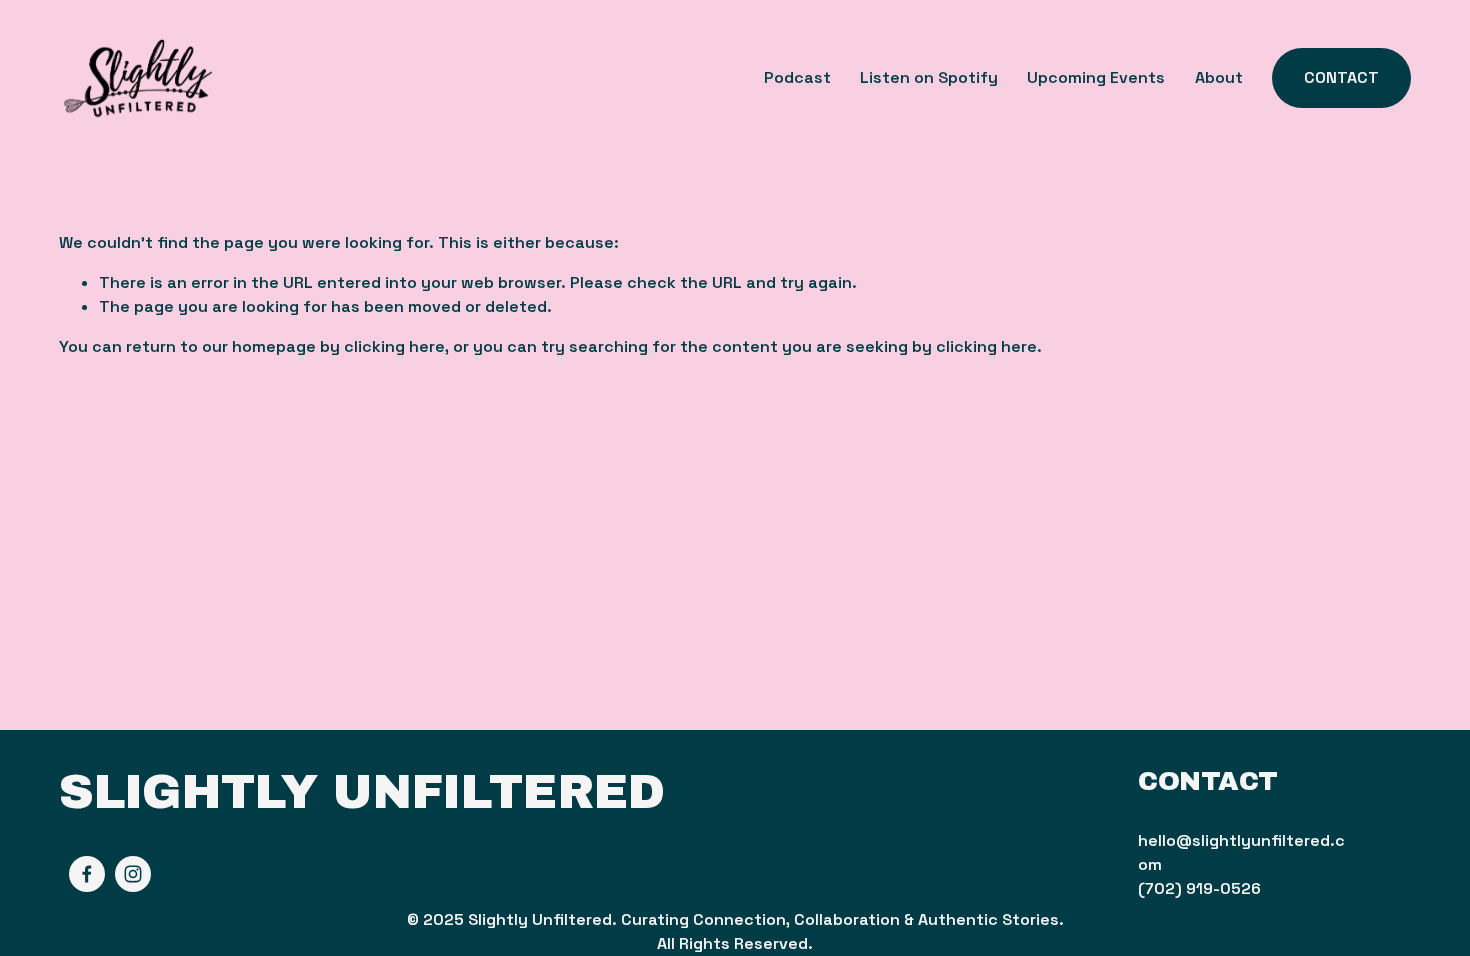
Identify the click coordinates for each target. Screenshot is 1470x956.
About (1219, 77)
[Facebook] (87, 874)
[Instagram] (133, 874)
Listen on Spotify (929, 77)
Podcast (797, 77)
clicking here (394, 346)
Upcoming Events (1096, 77)
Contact (1341, 77)
